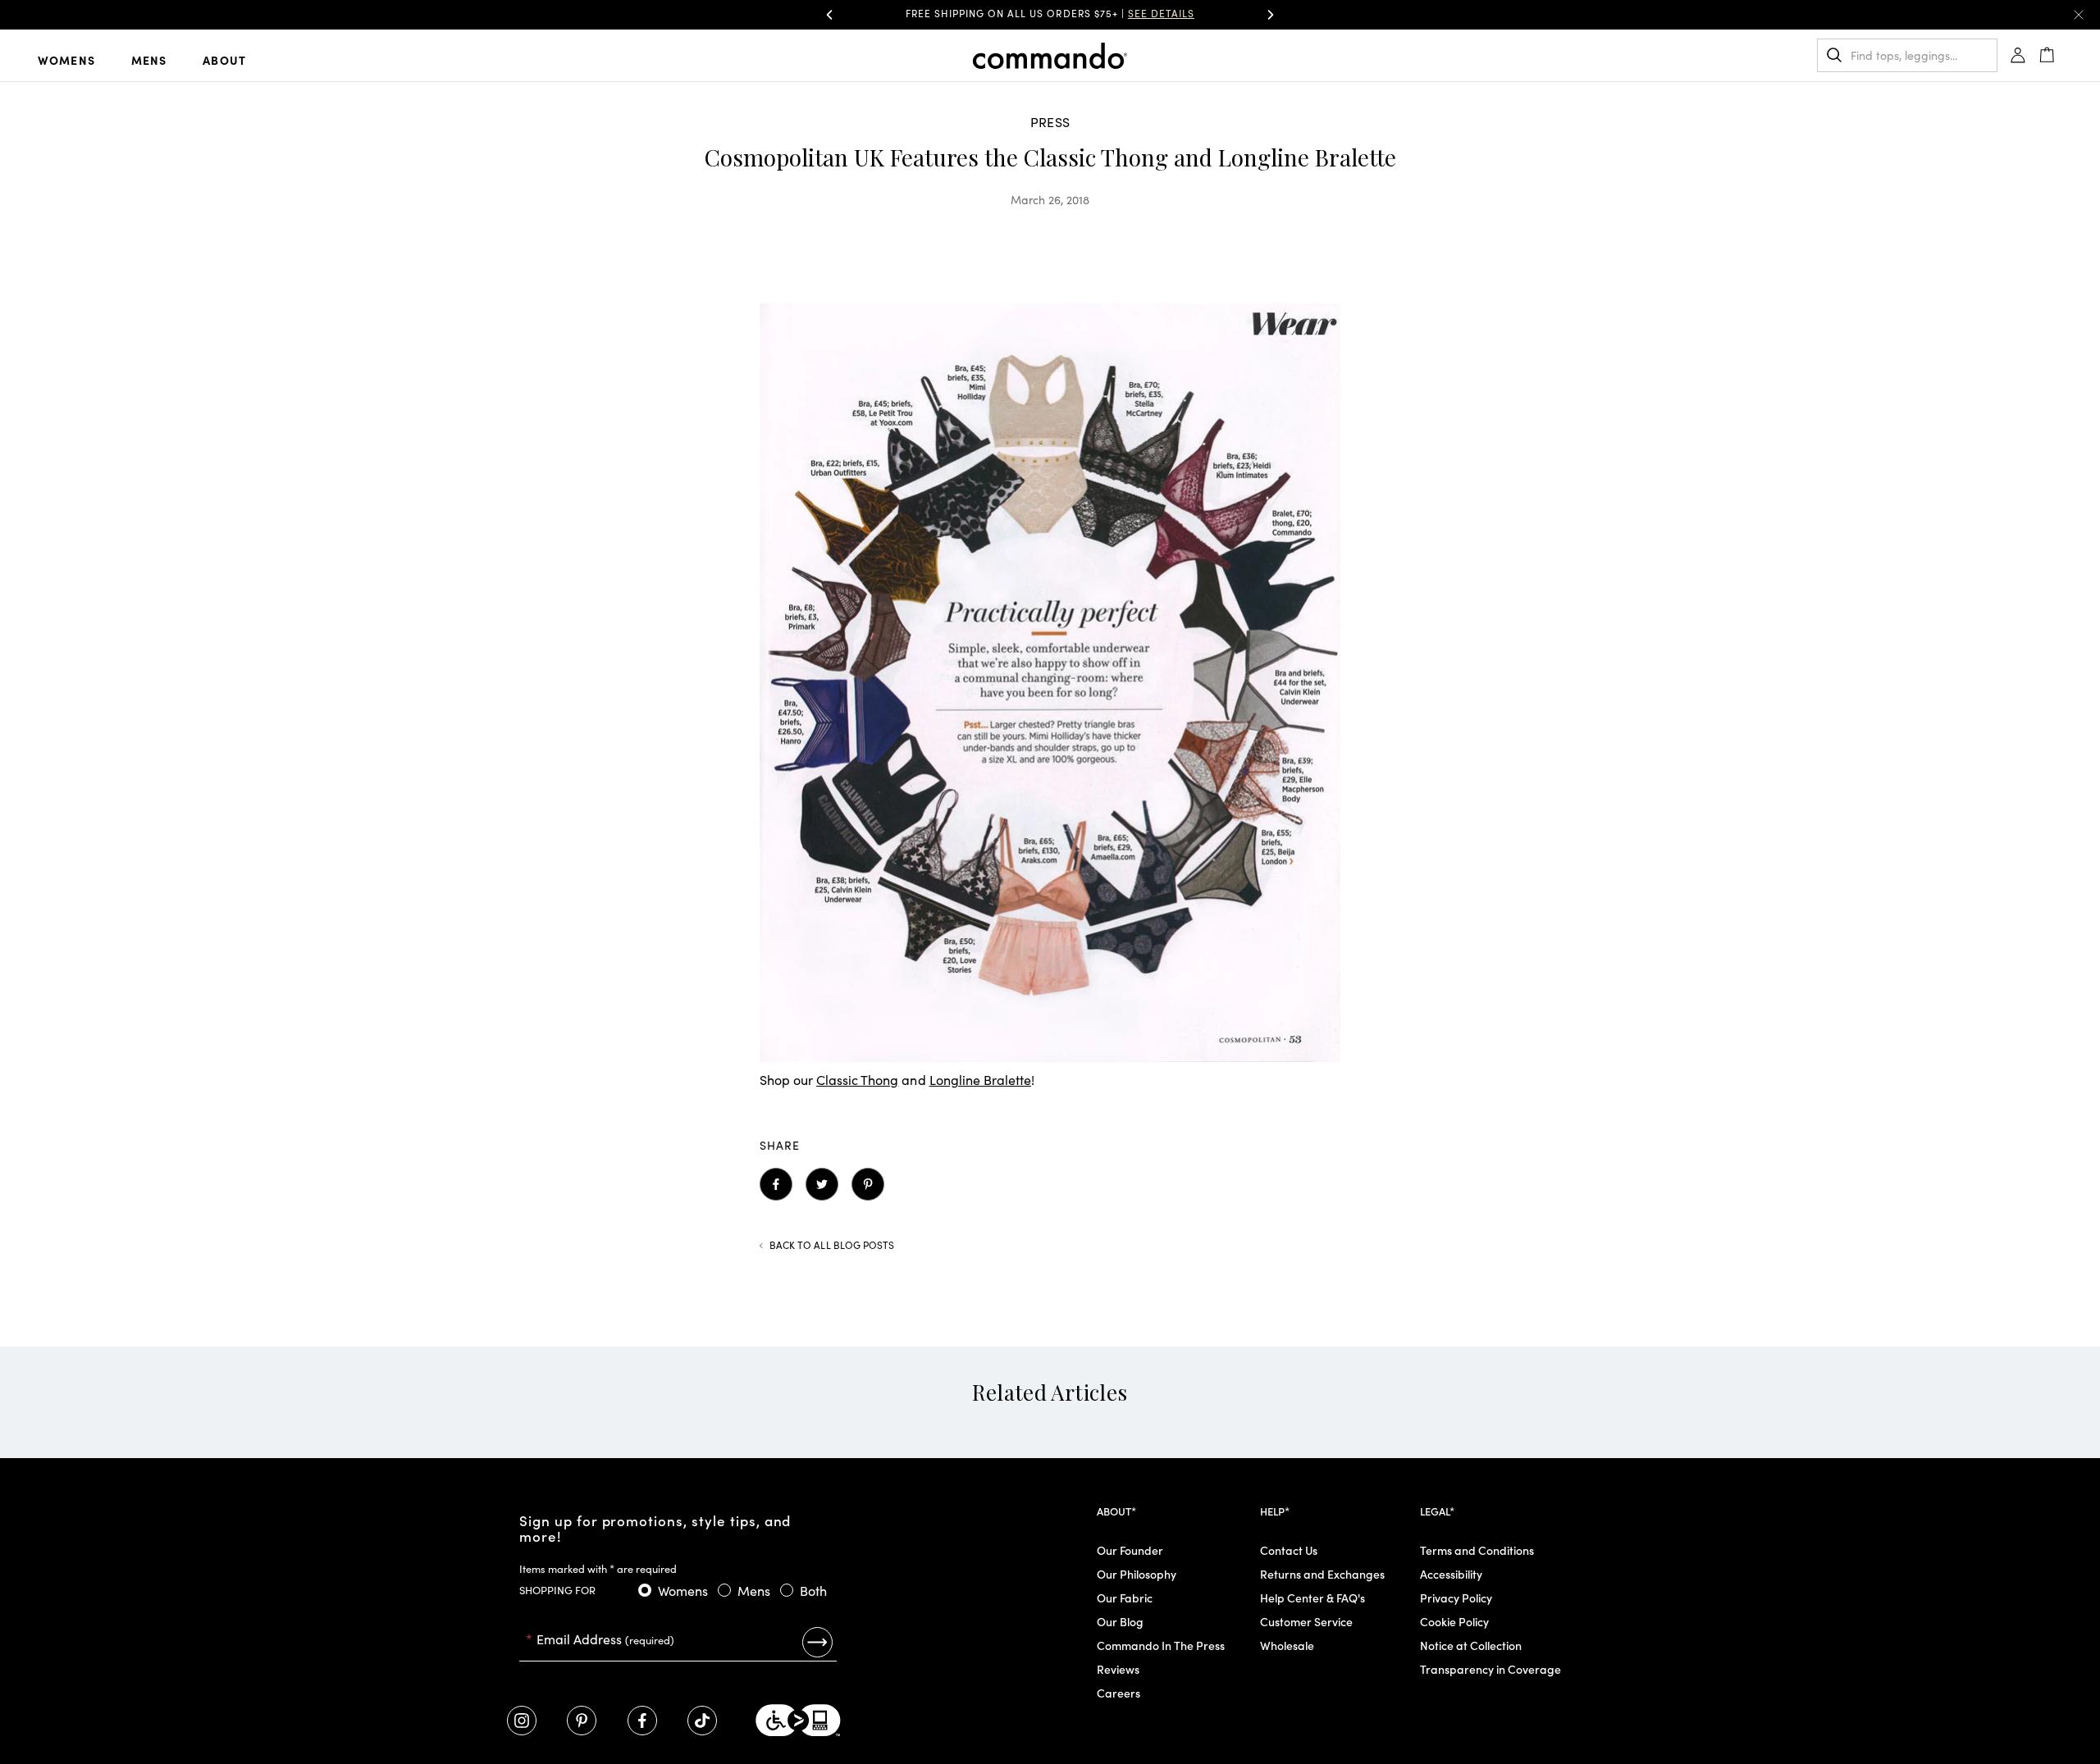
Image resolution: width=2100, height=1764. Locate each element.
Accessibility (1451, 1574)
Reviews (1118, 1669)
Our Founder (1130, 1550)
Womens (66, 60)
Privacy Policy (1456, 1598)
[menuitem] (80, 59)
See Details (1161, 13)
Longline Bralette (980, 1079)
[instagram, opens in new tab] (522, 1721)
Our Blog (1120, 1621)
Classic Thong (857, 1079)
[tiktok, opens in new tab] (702, 1721)
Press (1050, 121)
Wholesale (1287, 1645)
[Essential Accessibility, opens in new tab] (798, 1721)
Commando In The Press (1161, 1645)
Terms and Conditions (1477, 1550)
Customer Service (1306, 1621)
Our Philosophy (1137, 1574)
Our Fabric (1125, 1598)
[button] (829, 15)
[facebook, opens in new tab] (642, 1721)
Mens (149, 60)
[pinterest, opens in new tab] (582, 1721)
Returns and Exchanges (1322, 1574)
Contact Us (1289, 1550)
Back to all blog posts (832, 1244)
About (224, 60)
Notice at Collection (1471, 1645)
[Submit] (817, 1642)
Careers (1118, 1693)
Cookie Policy (1454, 1621)
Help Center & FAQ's (1312, 1598)
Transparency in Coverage (1491, 1669)
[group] (1050, 15)
